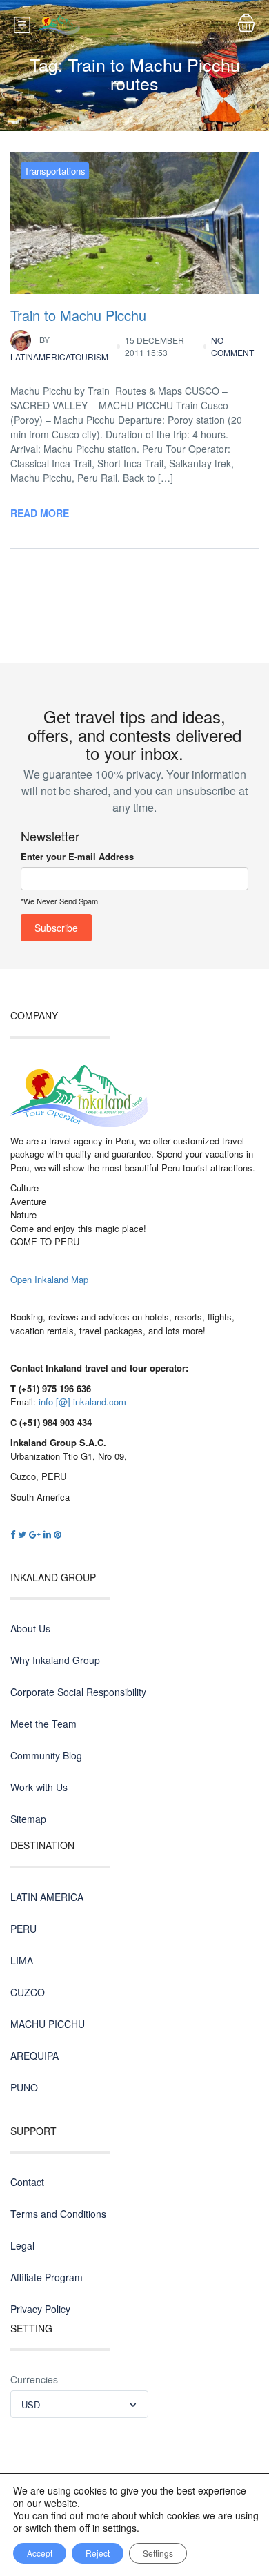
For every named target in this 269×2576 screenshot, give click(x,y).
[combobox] (79, 2404)
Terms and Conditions (58, 2214)
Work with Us (39, 1787)
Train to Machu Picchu (78, 315)
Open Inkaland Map (49, 1279)
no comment (232, 346)
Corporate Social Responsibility (78, 1692)
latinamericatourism (59, 348)
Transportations (55, 171)
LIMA (22, 1960)
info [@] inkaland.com (82, 1402)
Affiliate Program (47, 2277)
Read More (40, 513)
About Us (30, 1628)
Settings (158, 2553)
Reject (98, 2553)
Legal (22, 2245)
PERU (23, 1929)
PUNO (24, 2087)
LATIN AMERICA (47, 1897)
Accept (40, 2553)
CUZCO (28, 1992)
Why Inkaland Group (55, 1660)
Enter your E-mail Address (77, 856)
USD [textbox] (31, 2404)
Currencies (34, 2379)
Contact (27, 2182)
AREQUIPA (34, 2056)
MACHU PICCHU (48, 2024)
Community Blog (46, 1755)
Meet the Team (43, 1724)
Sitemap (28, 1819)
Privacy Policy (40, 2309)
